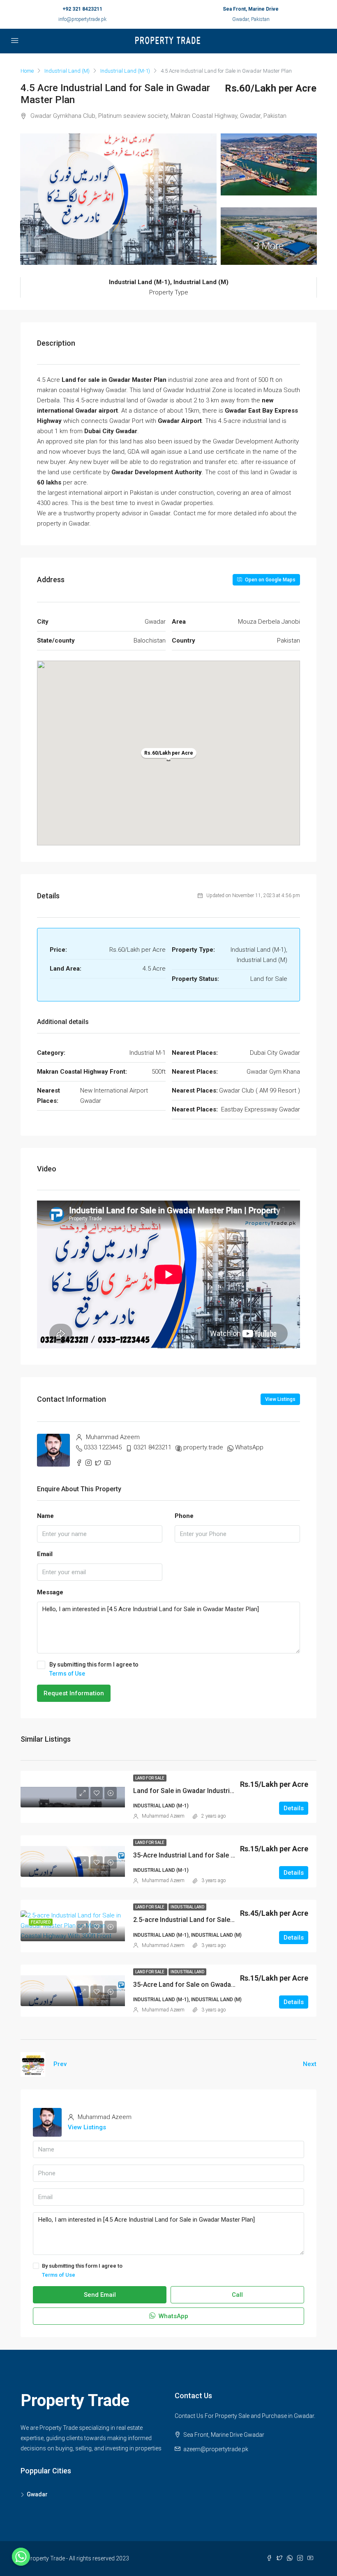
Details (294, 1808)
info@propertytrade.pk (82, 19)
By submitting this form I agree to (94, 1669)
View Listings (280, 1399)
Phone (184, 1516)
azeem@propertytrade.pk (216, 2449)
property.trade (203, 1447)
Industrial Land (187, 1907)
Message (50, 1592)
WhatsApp (249, 1447)
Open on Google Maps (270, 580)
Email (45, 1554)
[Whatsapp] (21, 2557)
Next (310, 2064)
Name (45, 1516)
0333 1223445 (103, 1447)
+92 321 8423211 (82, 9)
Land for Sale (150, 1778)
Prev (60, 2064)
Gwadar (37, 2494)
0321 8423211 (152, 1447)
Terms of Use (67, 1674)
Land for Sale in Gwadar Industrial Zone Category (208, 1791)
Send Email (100, 2295)
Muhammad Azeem (163, 1816)
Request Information (74, 1693)
